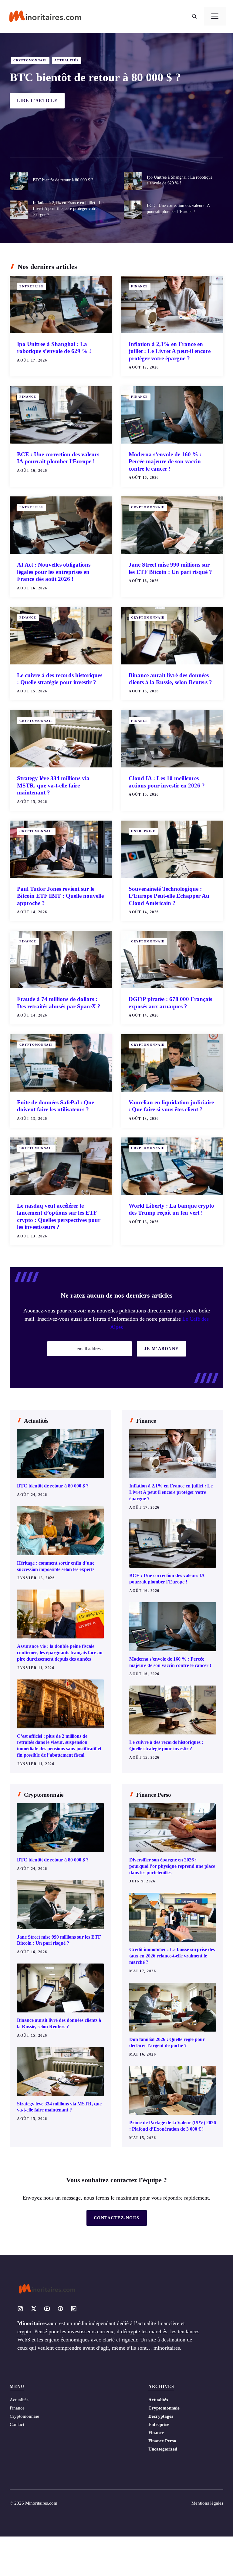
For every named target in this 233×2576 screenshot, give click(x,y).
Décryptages (161, 2416)
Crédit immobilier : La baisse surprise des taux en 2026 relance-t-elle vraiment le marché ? (172, 1956)
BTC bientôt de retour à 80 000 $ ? (95, 77)
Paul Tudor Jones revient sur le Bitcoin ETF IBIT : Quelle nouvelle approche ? (60, 896)
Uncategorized (163, 2449)
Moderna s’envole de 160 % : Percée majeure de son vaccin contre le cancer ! (165, 461)
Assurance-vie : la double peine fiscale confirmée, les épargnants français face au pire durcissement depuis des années (60, 1653)
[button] (194, 16)
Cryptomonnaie (30, 60)
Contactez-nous (117, 2218)
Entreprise (32, 286)
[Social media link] (20, 2309)
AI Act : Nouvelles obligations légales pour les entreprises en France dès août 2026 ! (54, 572)
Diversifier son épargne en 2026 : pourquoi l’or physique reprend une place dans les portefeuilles (172, 1866)
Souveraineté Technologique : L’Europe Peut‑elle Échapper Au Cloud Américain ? (169, 896)
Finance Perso (162, 2441)
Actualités (67, 60)
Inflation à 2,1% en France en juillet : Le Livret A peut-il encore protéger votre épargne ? (68, 209)
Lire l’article (37, 101)
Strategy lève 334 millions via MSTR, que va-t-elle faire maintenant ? (53, 785)
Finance (140, 286)
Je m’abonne (161, 1349)
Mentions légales (207, 2503)
